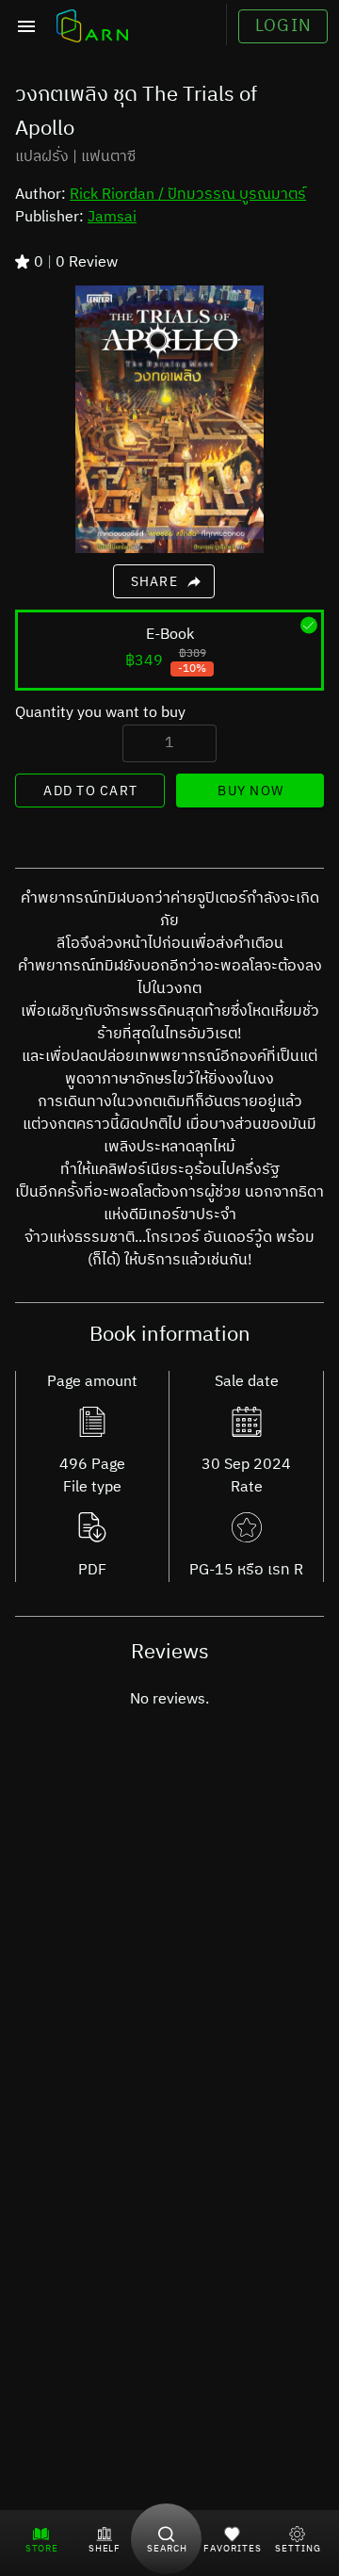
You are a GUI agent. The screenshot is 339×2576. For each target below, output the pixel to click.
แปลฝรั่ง (42, 157)
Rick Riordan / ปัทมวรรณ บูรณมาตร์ (188, 195)
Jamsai (112, 217)
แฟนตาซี (108, 157)
